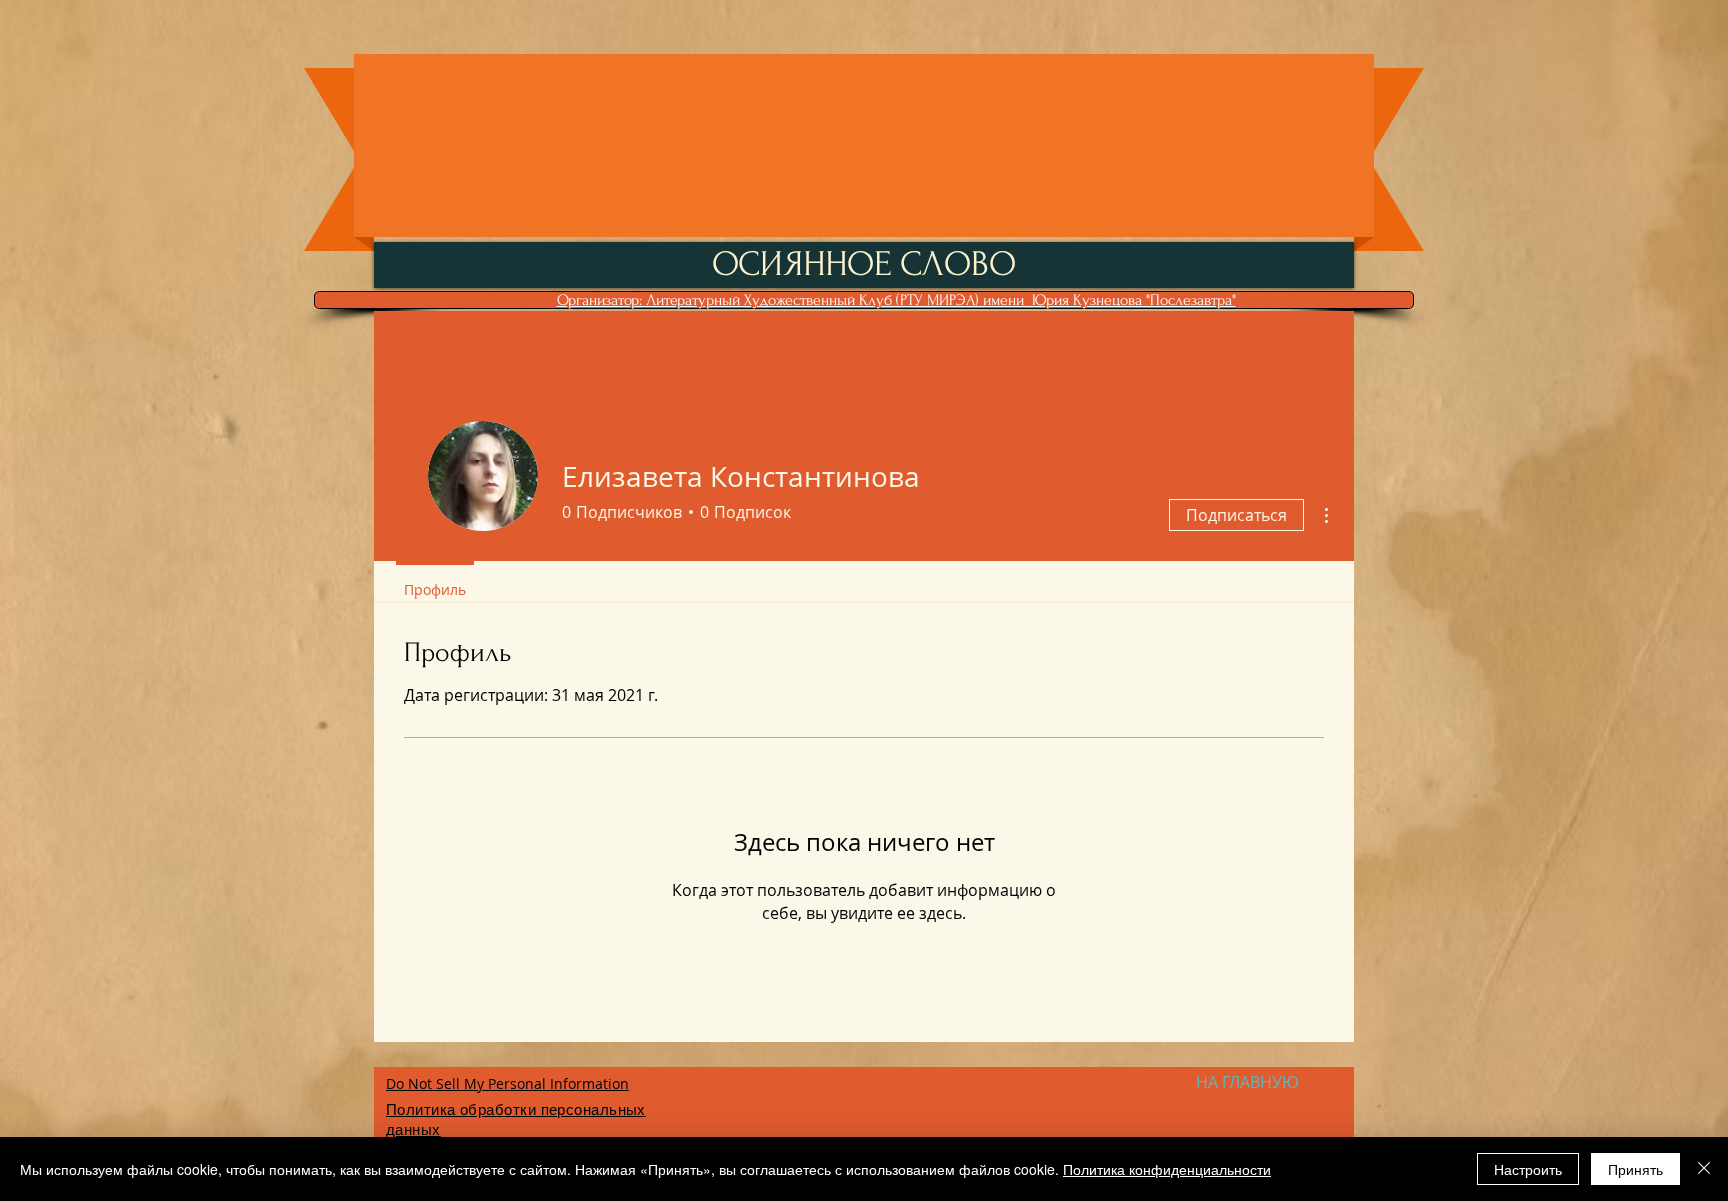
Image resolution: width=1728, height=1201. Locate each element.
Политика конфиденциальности (1167, 1169)
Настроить (1528, 1169)
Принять (1635, 1169)
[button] (1247, 1082)
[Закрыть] (1704, 1169)
